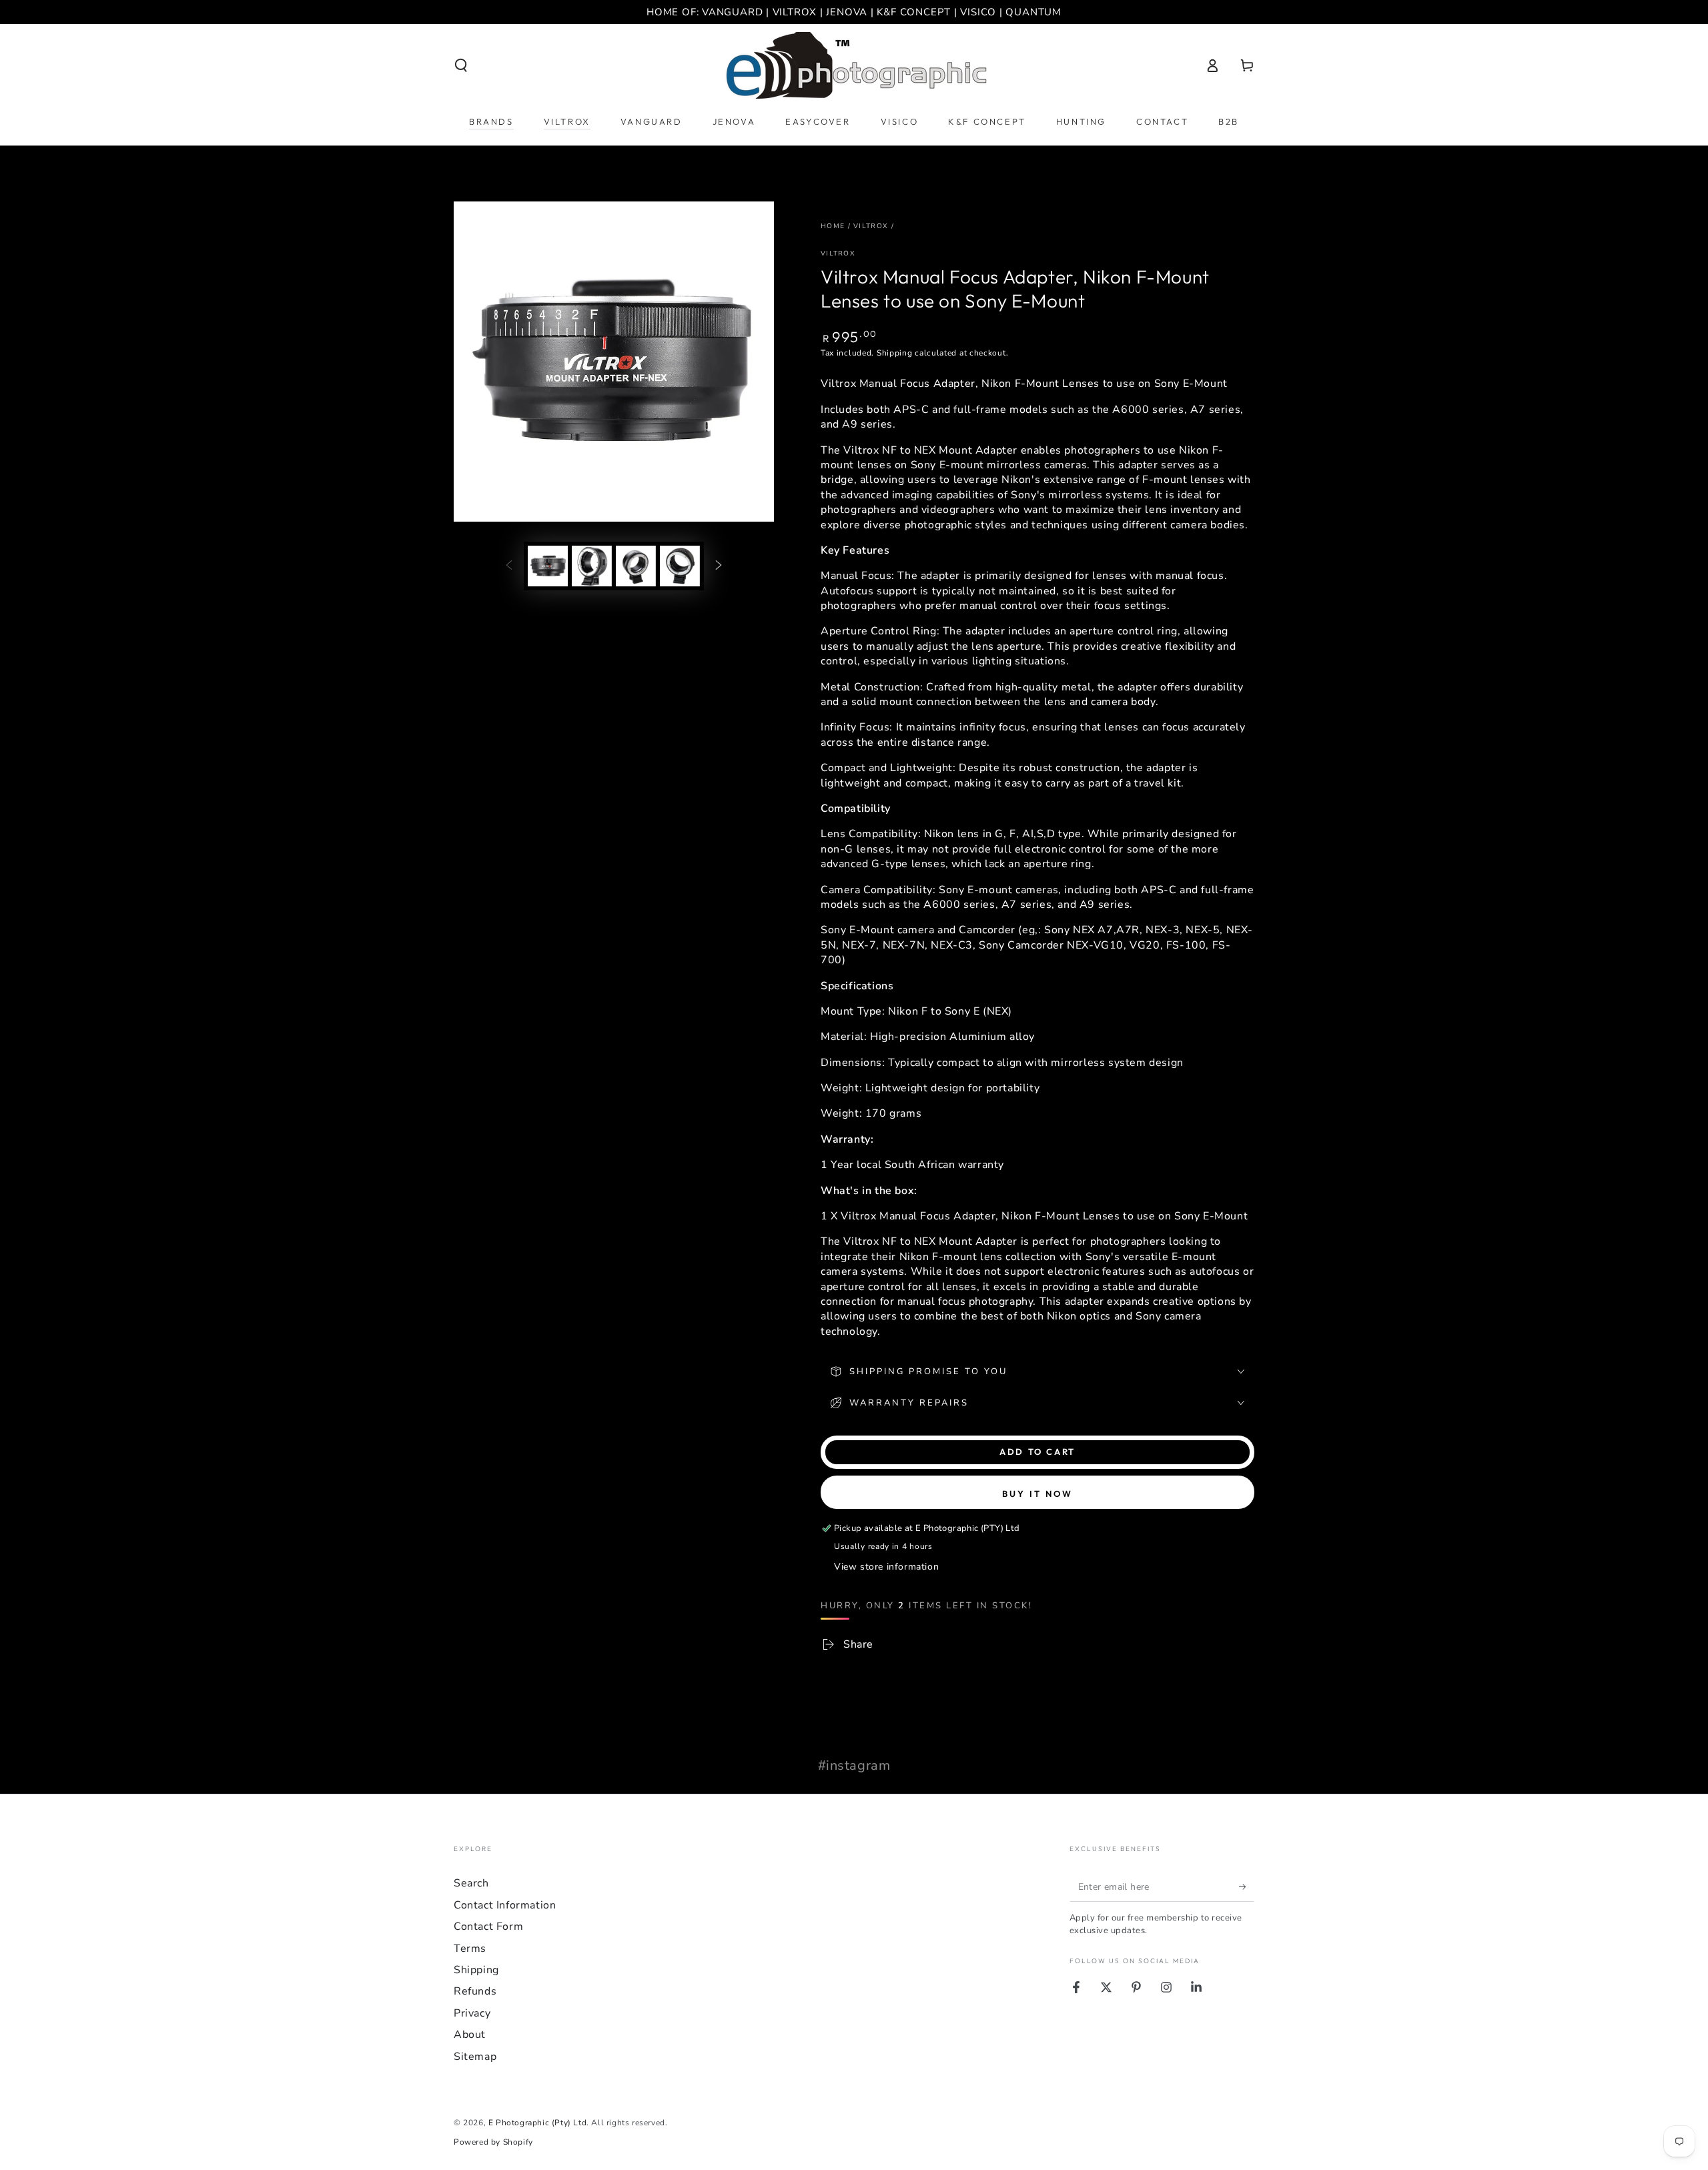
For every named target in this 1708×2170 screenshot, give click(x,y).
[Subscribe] (1247, 1886)
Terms (470, 1949)
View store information (886, 1567)
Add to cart (1037, 1452)
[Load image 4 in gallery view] (680, 566)
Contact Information (505, 1905)
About (470, 2035)
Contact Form (488, 1927)
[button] (461, 65)
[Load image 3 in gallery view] (636, 566)
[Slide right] (719, 566)
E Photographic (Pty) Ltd (537, 2123)
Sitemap (475, 2057)
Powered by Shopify (493, 2142)
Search (471, 1883)
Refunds (475, 1991)
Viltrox (871, 226)
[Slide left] (509, 566)
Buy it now (1037, 1494)
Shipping (895, 353)
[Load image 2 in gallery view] (592, 566)
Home (833, 226)
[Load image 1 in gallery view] (548, 566)
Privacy (472, 2013)
